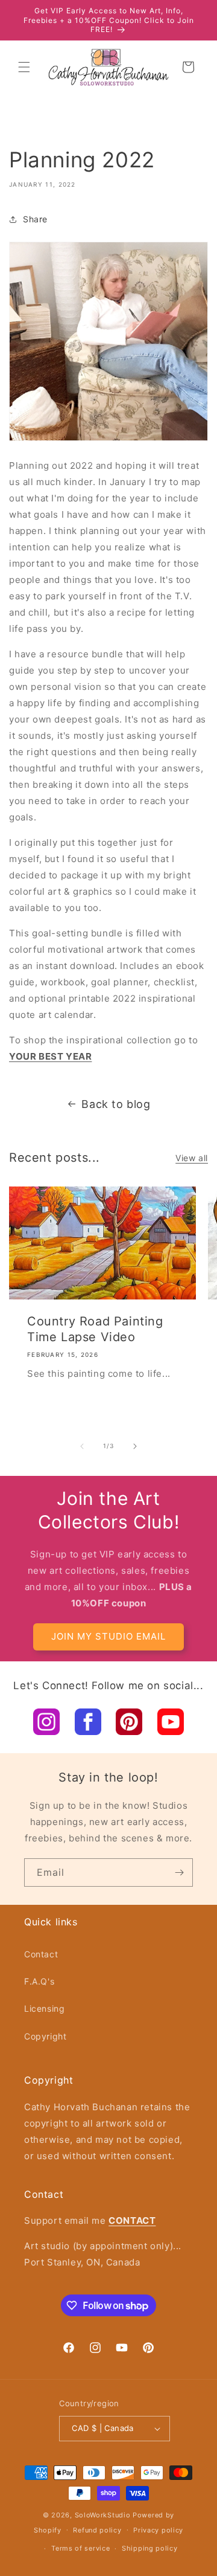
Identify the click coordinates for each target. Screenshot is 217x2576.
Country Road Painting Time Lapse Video (95, 1329)
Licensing (44, 2008)
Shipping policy (150, 2548)
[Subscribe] (179, 1872)
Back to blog (116, 1104)
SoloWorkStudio (104, 2515)
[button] (24, 67)
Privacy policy (158, 2530)
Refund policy (97, 2530)
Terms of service (80, 2548)
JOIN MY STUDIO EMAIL (108, 1636)
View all (192, 1158)
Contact (41, 1954)
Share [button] (35, 219)
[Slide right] (135, 1446)
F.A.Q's (39, 1981)
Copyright (45, 2036)
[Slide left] (82, 1446)
